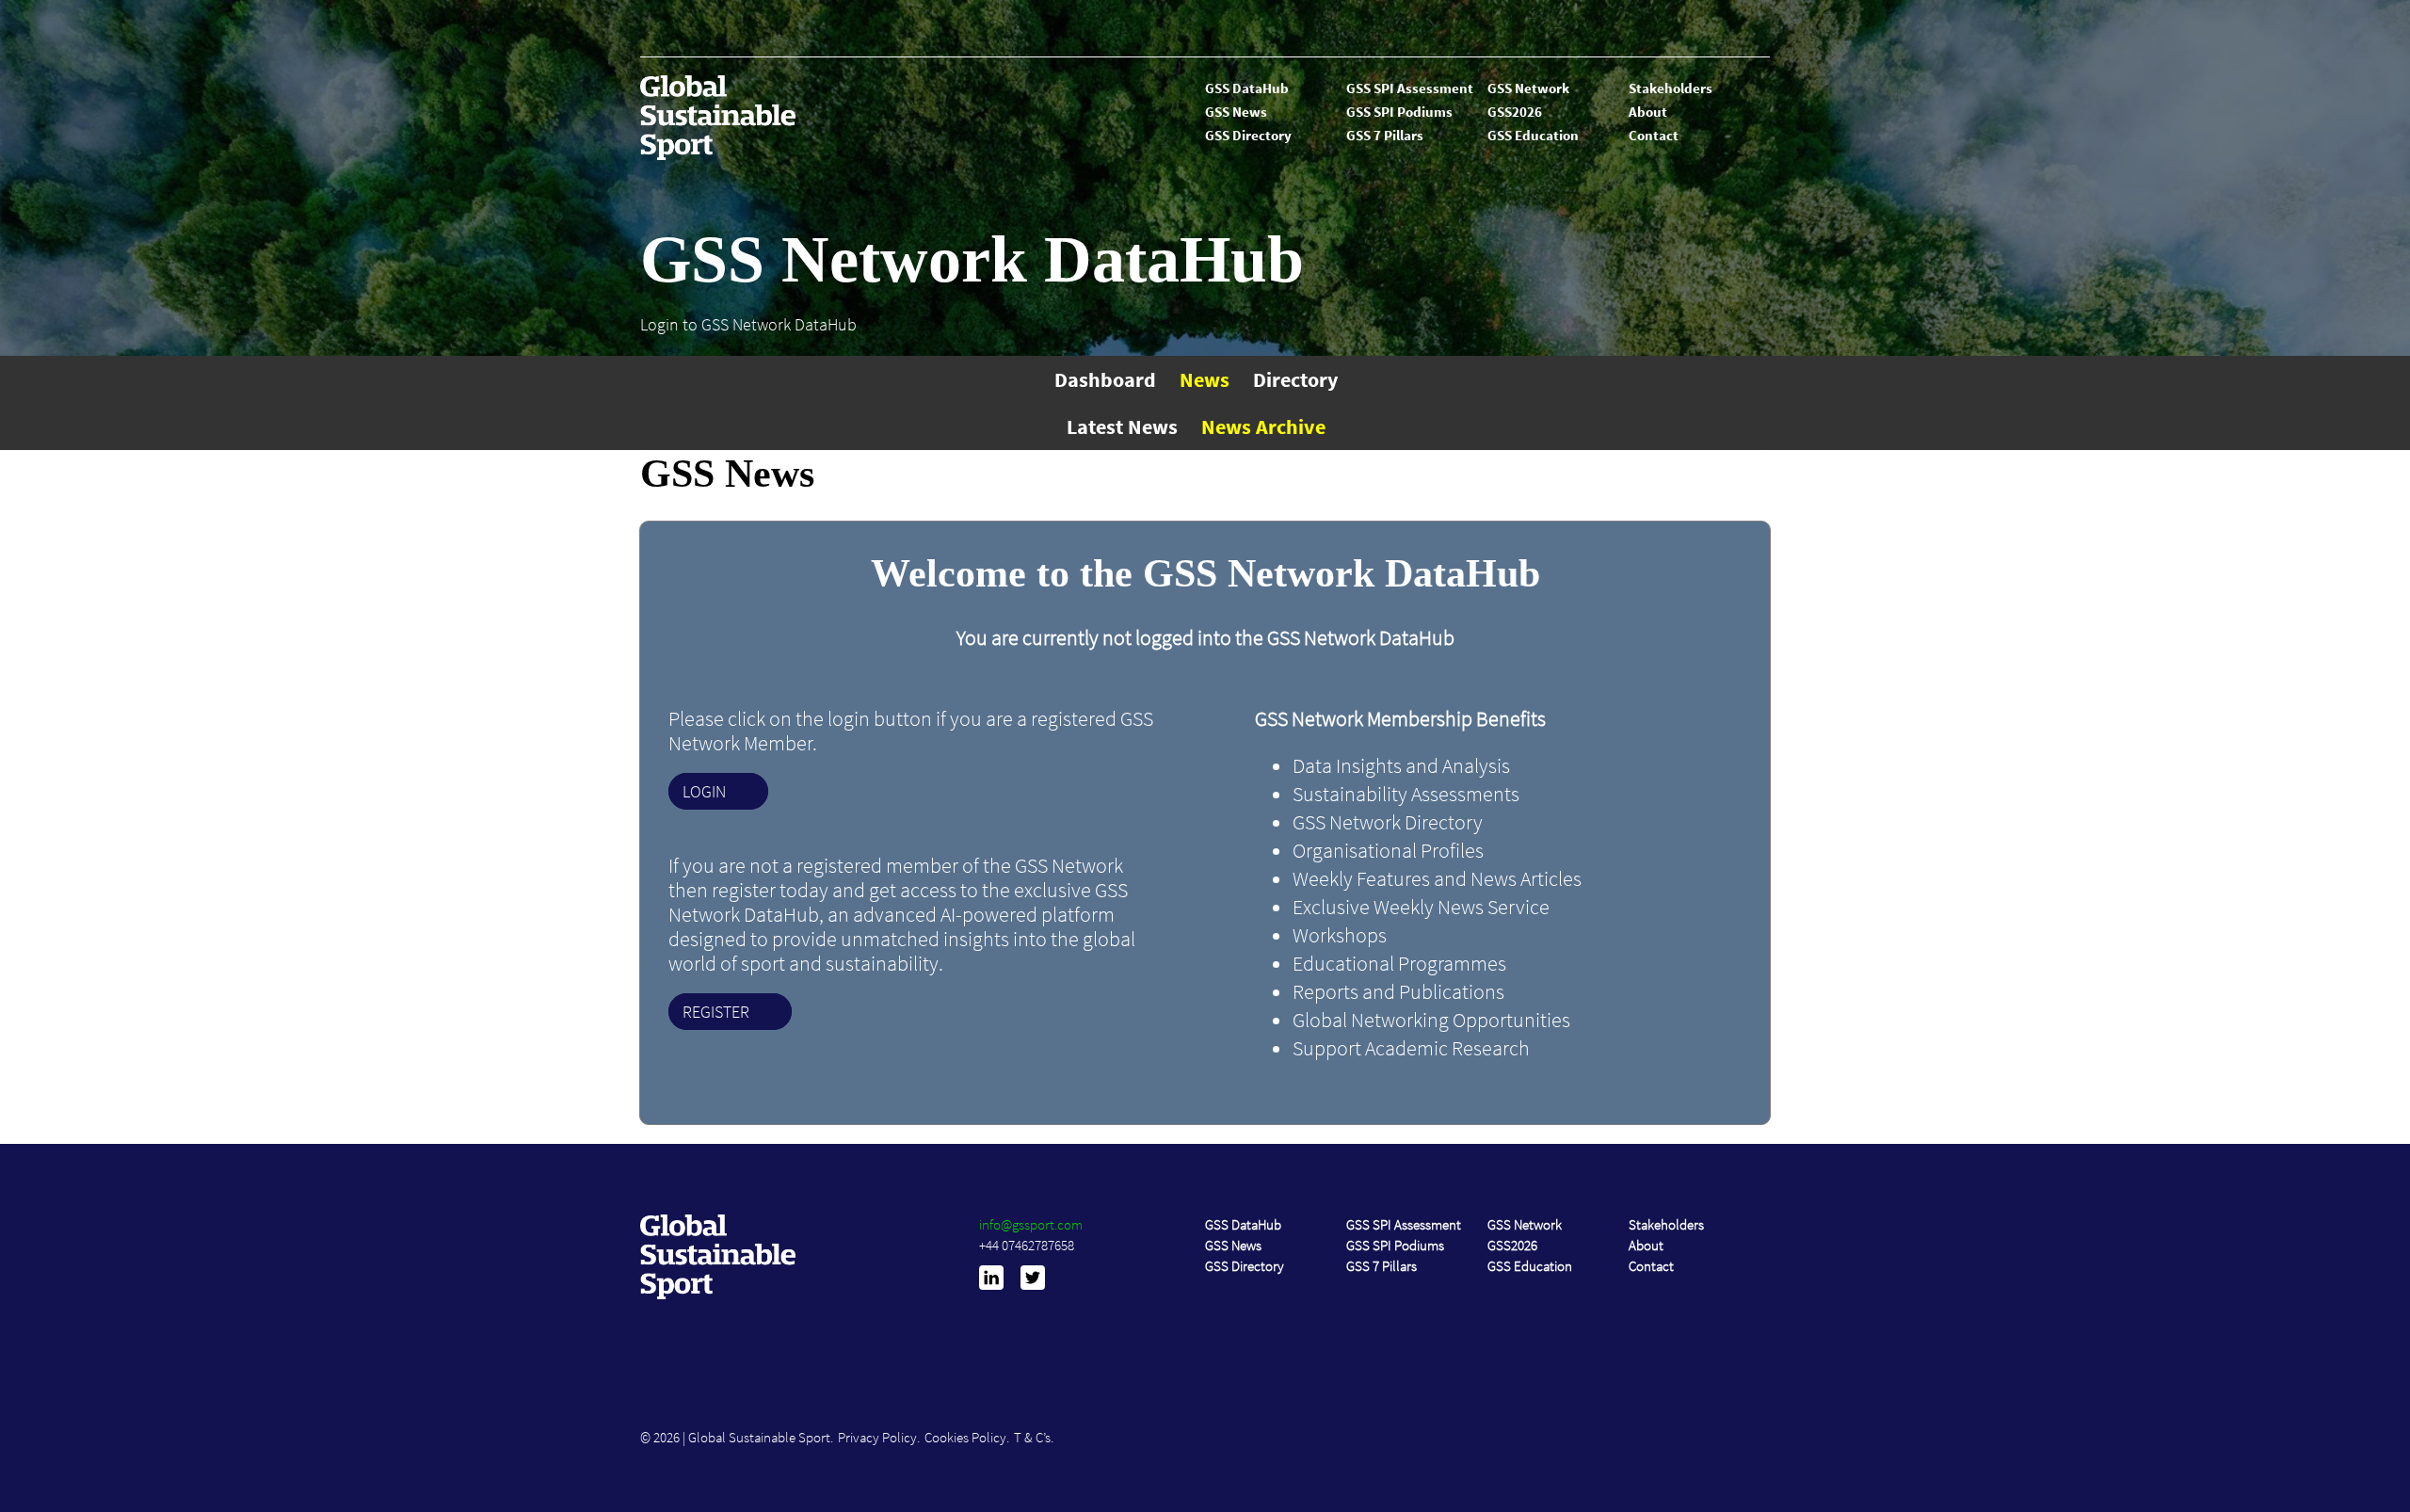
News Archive (1263, 426)
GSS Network (1528, 88)
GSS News (1236, 112)
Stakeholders (1671, 88)
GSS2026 (1515, 112)
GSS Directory (1248, 135)
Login (704, 791)
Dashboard (1105, 379)
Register (716, 1012)
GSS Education (1533, 135)
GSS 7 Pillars (1385, 135)
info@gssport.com (1031, 1224)
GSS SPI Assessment (1410, 88)
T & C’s (1032, 1437)
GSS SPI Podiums (1399, 112)
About (1648, 112)
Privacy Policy (877, 1437)
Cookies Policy (965, 1437)
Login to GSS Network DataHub (748, 324)
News (1205, 379)
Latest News (1122, 426)
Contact (1654, 135)
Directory (1295, 379)
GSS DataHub (1247, 88)
